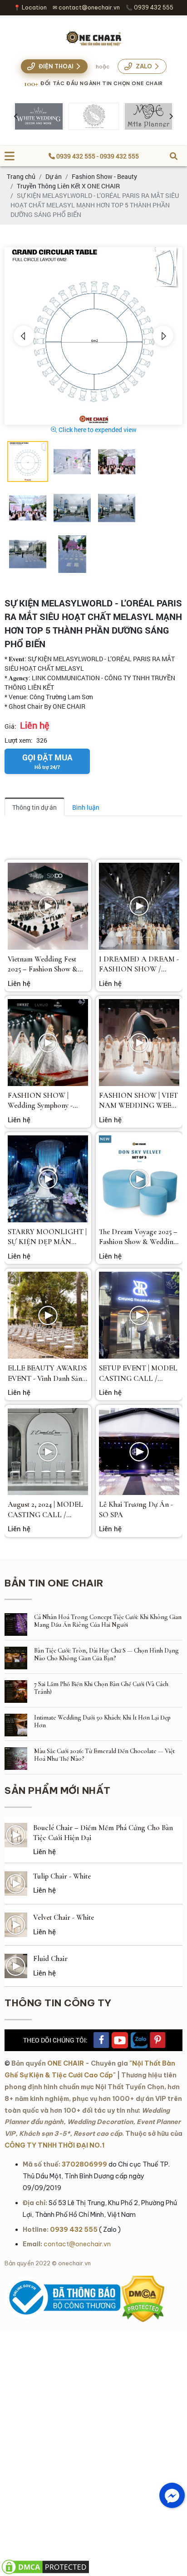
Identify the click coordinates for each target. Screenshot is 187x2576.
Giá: (10, 726)
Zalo (144, 66)
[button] (24, 336)
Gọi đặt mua (47, 761)
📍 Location (30, 7)
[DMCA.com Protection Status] (143, 2280)
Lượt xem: (19, 740)
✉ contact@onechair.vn (86, 7)
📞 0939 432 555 (150, 7)
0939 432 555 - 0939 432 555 (97, 156)
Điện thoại (56, 66)
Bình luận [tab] (86, 807)
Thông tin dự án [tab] (34, 807)
